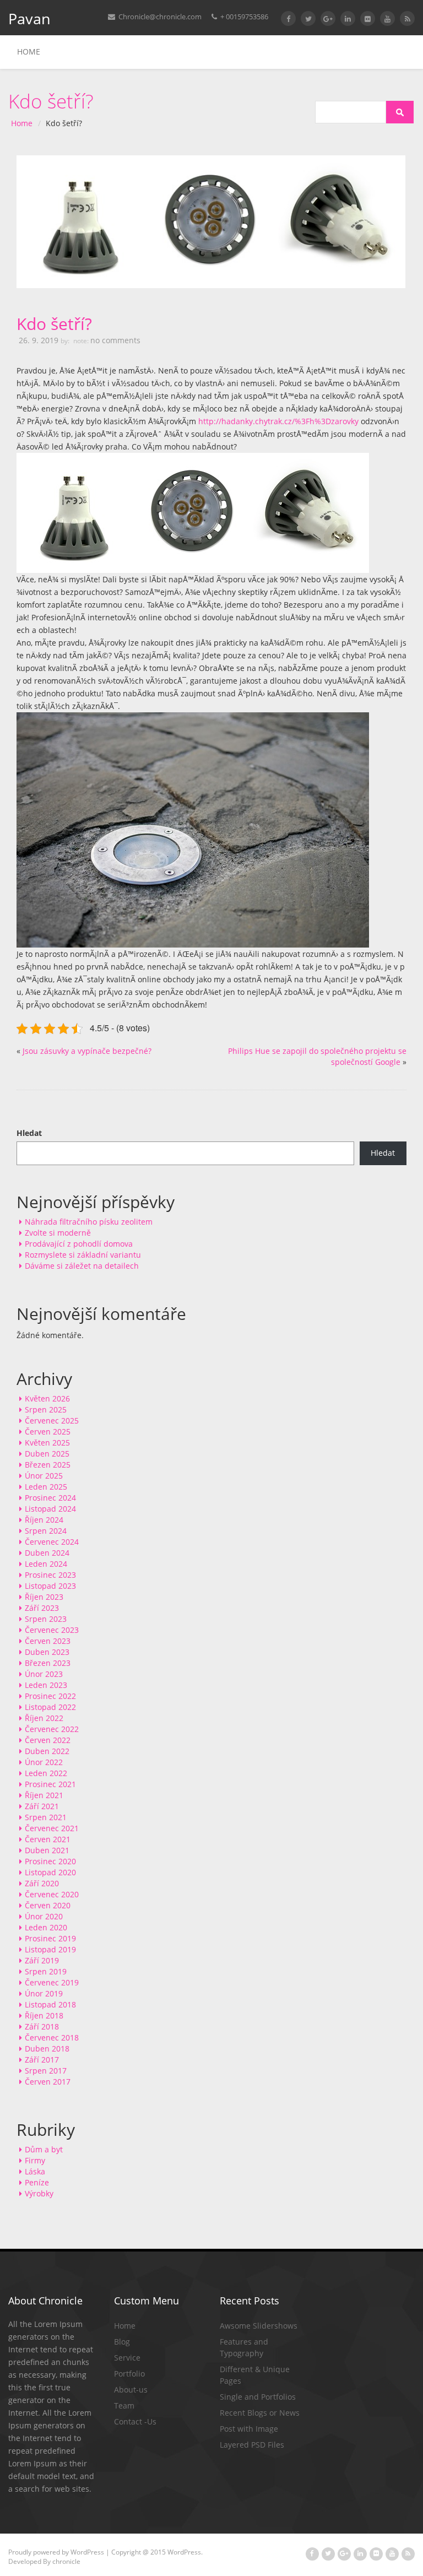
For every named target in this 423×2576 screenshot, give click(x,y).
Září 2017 (42, 2060)
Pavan (29, 18)
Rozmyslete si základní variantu (83, 1255)
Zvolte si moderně (58, 1233)
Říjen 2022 (44, 1718)
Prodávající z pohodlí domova (79, 1244)
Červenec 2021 (52, 1828)
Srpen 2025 (46, 1409)
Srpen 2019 (46, 1971)
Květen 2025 (47, 1443)
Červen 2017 (48, 2082)
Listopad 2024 (50, 1509)
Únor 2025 (44, 1476)
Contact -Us (135, 2421)
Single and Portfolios (258, 2397)
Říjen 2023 (44, 1597)
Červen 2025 (48, 1432)
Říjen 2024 (44, 1520)
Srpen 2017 (46, 2071)
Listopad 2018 (50, 2004)
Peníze (37, 2182)
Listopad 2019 (50, 1949)
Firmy (35, 2160)
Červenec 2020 (52, 1894)
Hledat (29, 1133)
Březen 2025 (48, 1465)
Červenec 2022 (52, 1729)
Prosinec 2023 (50, 1575)
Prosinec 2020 (50, 1861)
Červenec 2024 (52, 1542)
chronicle (66, 2561)
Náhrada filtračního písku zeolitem (89, 1222)
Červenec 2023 (52, 1630)
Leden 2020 (46, 1927)
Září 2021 (42, 1806)
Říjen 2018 (44, 2015)
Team (124, 2405)
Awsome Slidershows (259, 2326)
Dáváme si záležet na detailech (82, 1266)
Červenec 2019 (52, 1982)
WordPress (87, 2552)
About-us (131, 2390)
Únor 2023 (44, 1674)
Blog (122, 2342)
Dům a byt (44, 2149)
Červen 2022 (48, 1740)
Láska (35, 2171)
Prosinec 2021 (50, 1784)
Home (29, 52)
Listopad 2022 (50, 1707)
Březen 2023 (48, 1663)
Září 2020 (42, 1883)
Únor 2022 (44, 1762)
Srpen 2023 (46, 1619)
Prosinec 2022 (50, 1696)
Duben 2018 (47, 2049)
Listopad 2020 (50, 1872)
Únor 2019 (44, 1993)
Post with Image (249, 2429)
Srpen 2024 (46, 1531)
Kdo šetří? (54, 324)
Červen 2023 (48, 1641)
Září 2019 (42, 1960)
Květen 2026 (47, 1398)
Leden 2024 (46, 1564)
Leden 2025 (46, 1487)
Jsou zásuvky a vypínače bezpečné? (87, 1051)
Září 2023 (42, 1608)
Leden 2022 (46, 1773)
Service (127, 2358)
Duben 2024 (47, 1553)
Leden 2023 (46, 1685)
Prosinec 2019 (50, 1938)
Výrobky (39, 2193)
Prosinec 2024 (50, 1498)
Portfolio (129, 2374)
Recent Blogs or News (260, 2413)
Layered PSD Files (252, 2445)
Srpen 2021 (46, 1817)
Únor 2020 (44, 1916)
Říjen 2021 (44, 1795)
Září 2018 (42, 2026)
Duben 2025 (47, 1454)
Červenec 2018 (52, 2037)
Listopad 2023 (50, 1586)
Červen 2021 (48, 1839)
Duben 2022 (47, 1751)
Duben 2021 (47, 1850)
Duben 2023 (47, 1652)
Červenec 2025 (52, 1420)
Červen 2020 (48, 1905)
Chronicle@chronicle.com (159, 17)
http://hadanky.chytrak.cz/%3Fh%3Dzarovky (278, 421)
